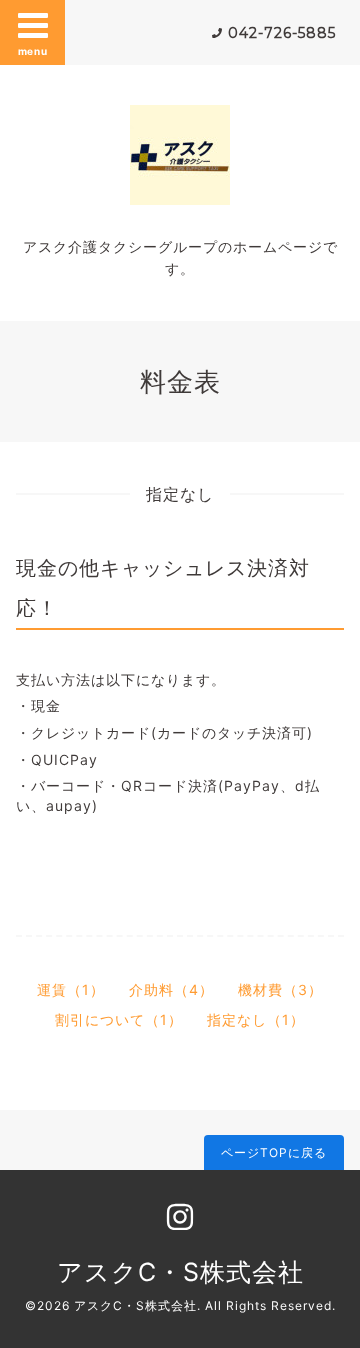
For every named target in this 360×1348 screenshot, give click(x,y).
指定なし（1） (256, 1019)
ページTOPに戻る (274, 1152)
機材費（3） (280, 989)
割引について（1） (119, 1019)
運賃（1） (71, 989)
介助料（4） (171, 989)
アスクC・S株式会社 (180, 1272)
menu (33, 51)
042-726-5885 (282, 33)
